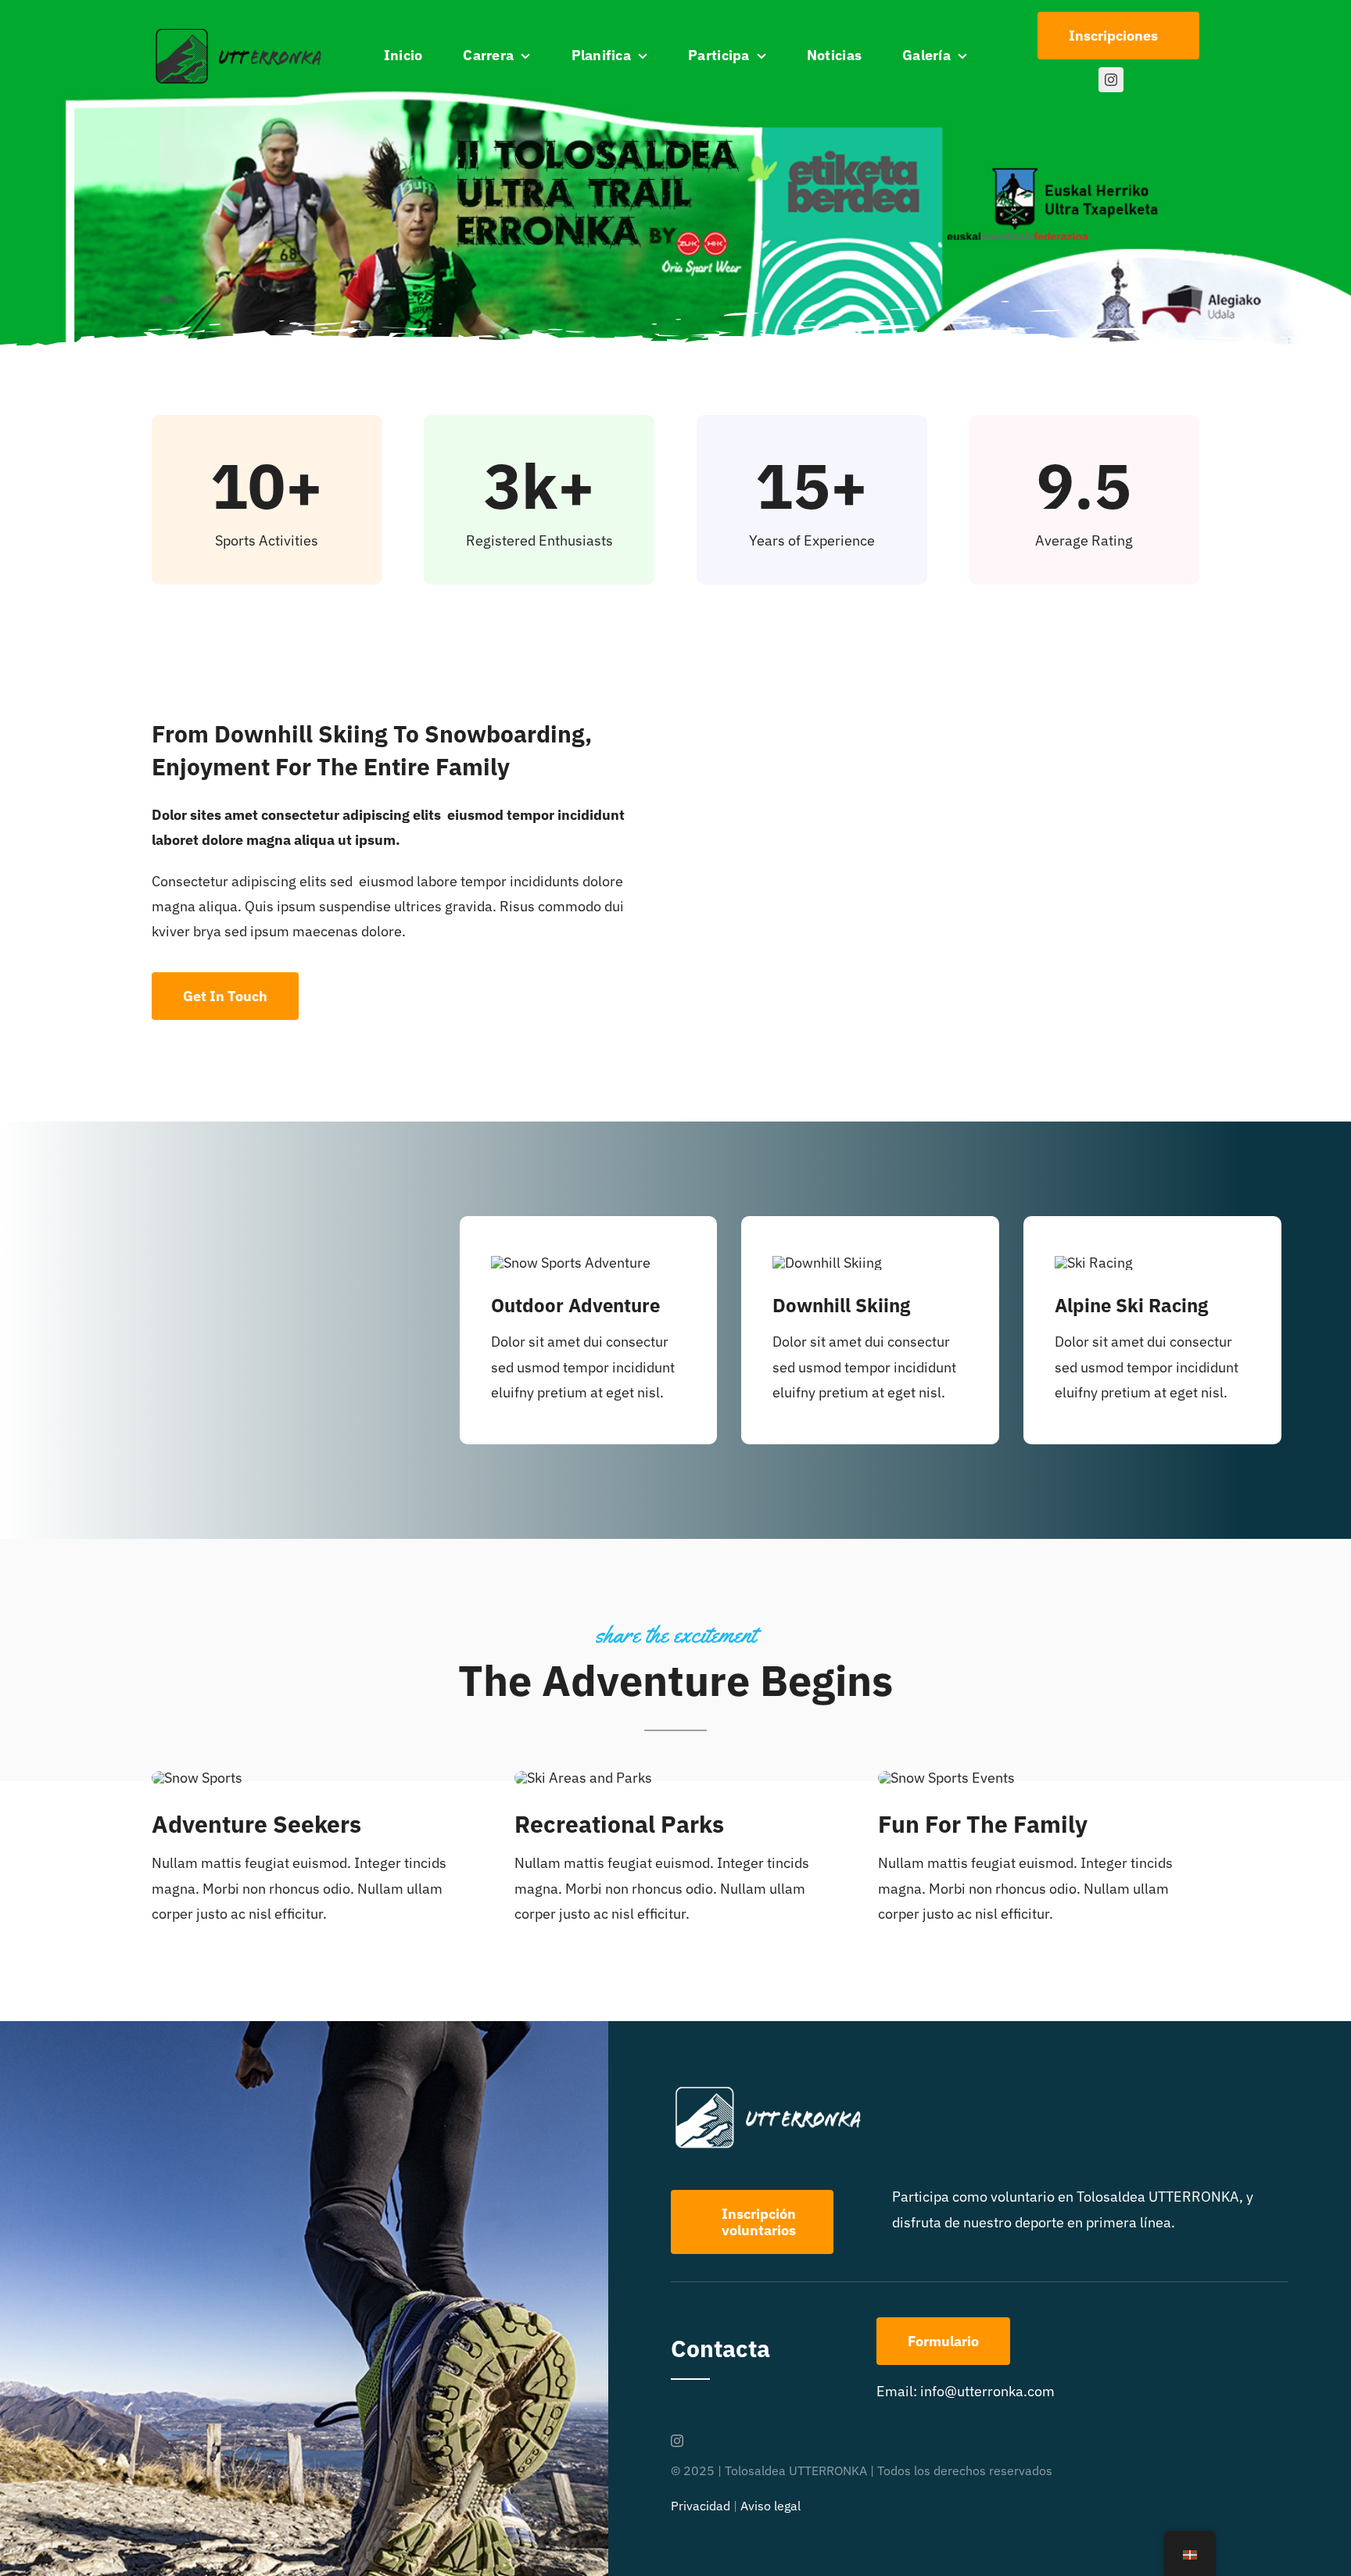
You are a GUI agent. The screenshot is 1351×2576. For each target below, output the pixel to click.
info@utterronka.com (987, 2391)
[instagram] (1111, 80)
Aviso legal (770, 2506)
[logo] (240, 32)
